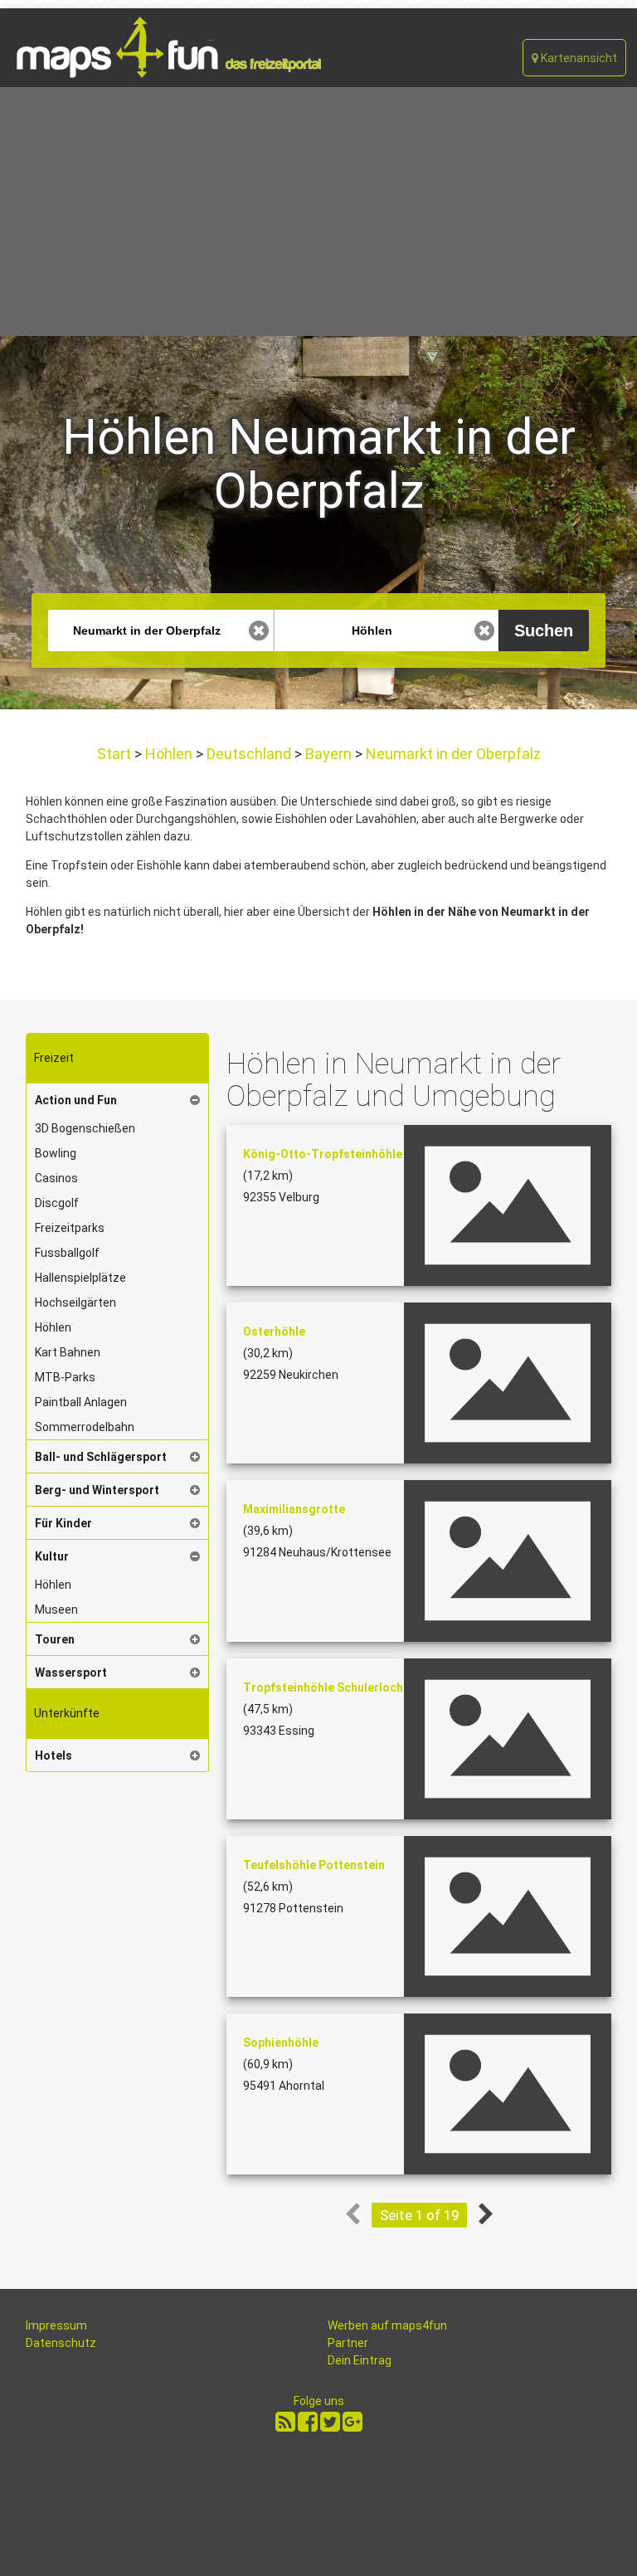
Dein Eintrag (360, 2360)
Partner (348, 2343)
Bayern (328, 754)
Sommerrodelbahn (85, 1427)
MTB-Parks (65, 1377)
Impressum (56, 2325)
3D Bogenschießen (85, 1128)
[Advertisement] (318, 212)
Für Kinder (63, 1523)
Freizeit (54, 1058)
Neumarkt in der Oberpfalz (452, 754)
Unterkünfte (67, 1713)
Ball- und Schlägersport (101, 1457)
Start (116, 754)
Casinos (56, 1178)
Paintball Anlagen (81, 1402)
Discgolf (57, 1203)
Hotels (53, 1755)
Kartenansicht (578, 58)
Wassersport (71, 1673)
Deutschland (249, 754)
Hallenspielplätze (80, 1278)
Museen (56, 1609)
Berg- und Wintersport (97, 1490)
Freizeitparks (70, 1228)
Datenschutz (61, 2343)
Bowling (56, 1153)
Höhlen (169, 754)
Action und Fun (76, 1100)
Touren (55, 1639)
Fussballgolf (67, 1253)
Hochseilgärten (75, 1303)
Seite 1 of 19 (419, 2215)
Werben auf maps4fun (387, 2325)
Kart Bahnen (68, 1352)
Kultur (52, 1556)
